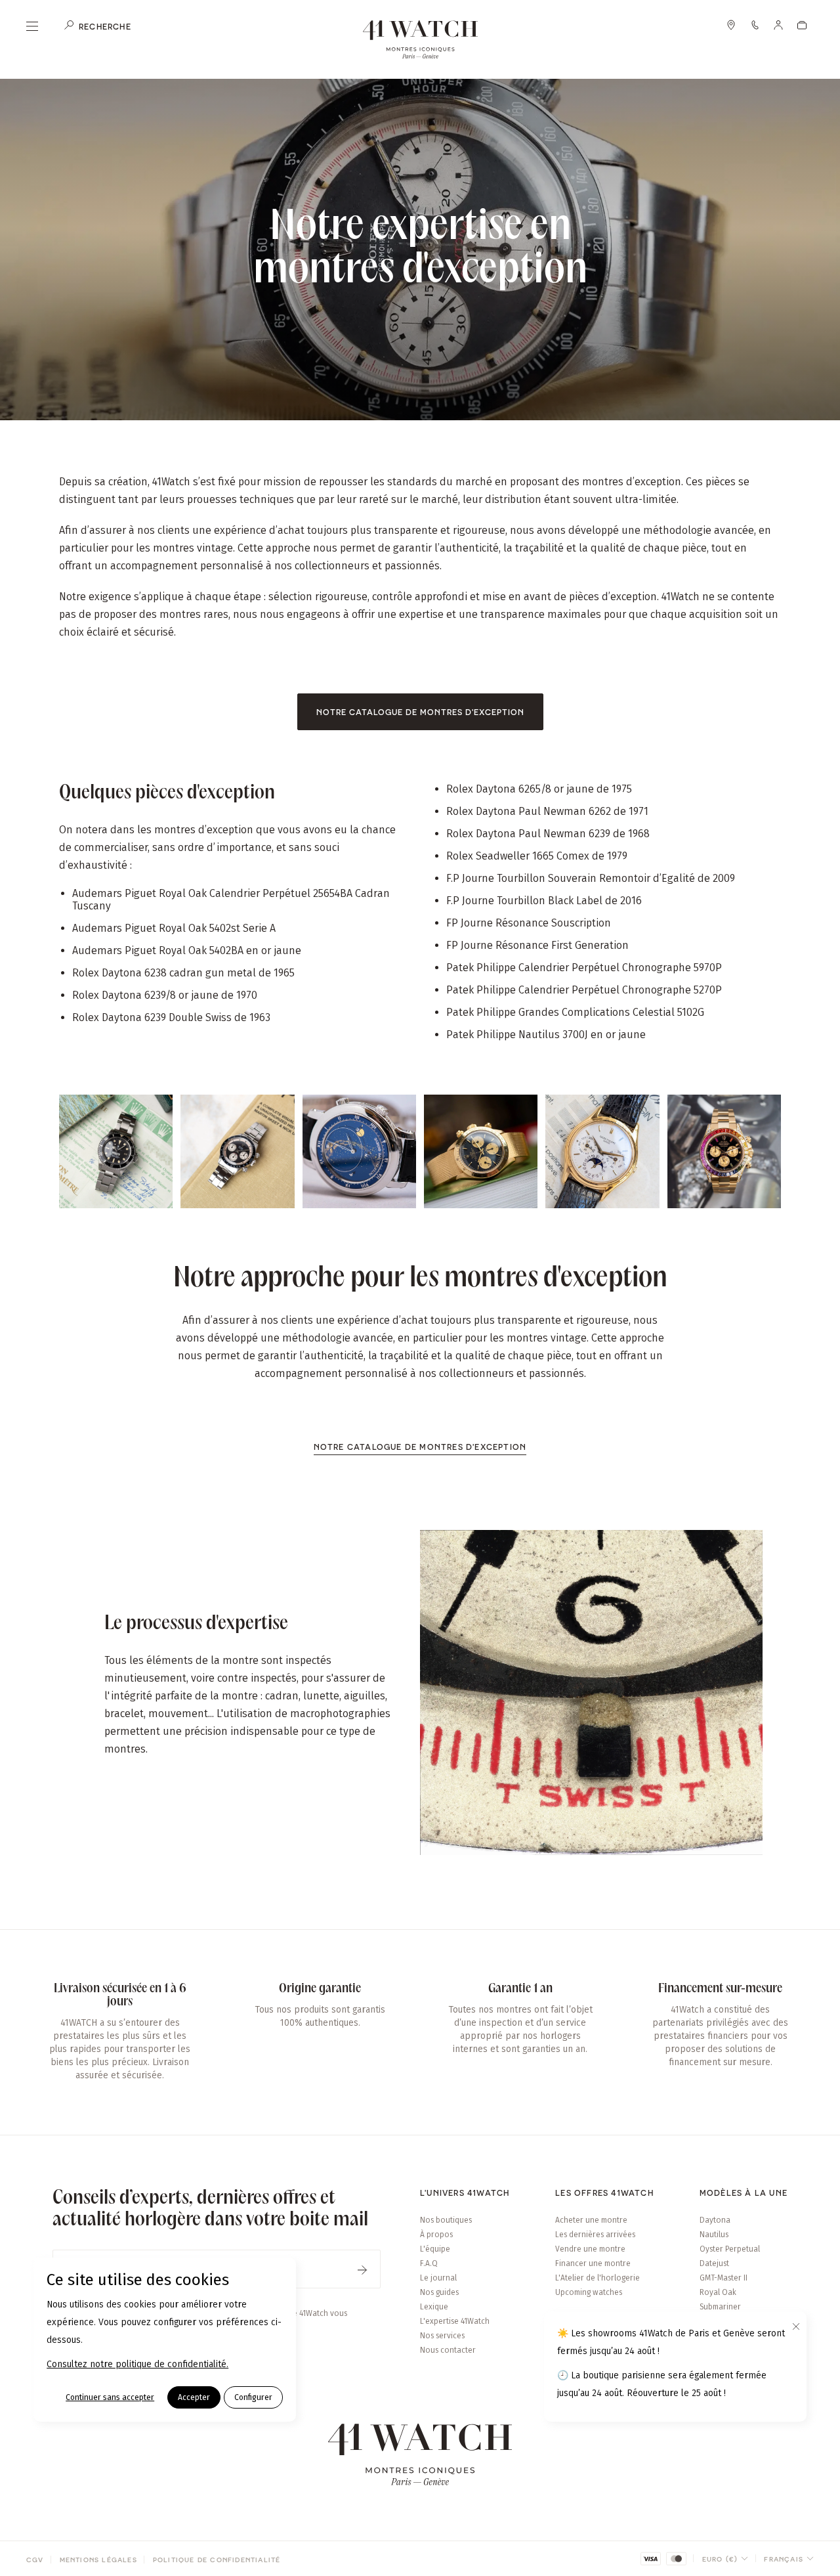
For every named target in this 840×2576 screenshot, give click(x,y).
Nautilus (714, 2235)
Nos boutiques (446, 2220)
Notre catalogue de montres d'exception (420, 712)
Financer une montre (593, 2263)
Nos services (442, 2336)
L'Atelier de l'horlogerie (598, 2278)
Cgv (35, 2560)
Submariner (720, 2307)
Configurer (253, 2397)
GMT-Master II (724, 2278)
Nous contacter (448, 2350)
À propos (436, 2235)
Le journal (438, 2278)
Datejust (714, 2263)
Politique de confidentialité (217, 2560)
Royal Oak (718, 2292)
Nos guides (439, 2292)
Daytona (715, 2220)
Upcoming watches (589, 2292)
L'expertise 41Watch (455, 2321)
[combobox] (725, 2559)
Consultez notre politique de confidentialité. (137, 2364)
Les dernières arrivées (595, 2235)
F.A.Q (429, 2263)
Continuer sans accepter (110, 2397)
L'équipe (435, 2249)
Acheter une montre (591, 2220)
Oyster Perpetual (730, 2249)
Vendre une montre (590, 2249)
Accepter (194, 2397)
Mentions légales (98, 2560)
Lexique (434, 2307)
